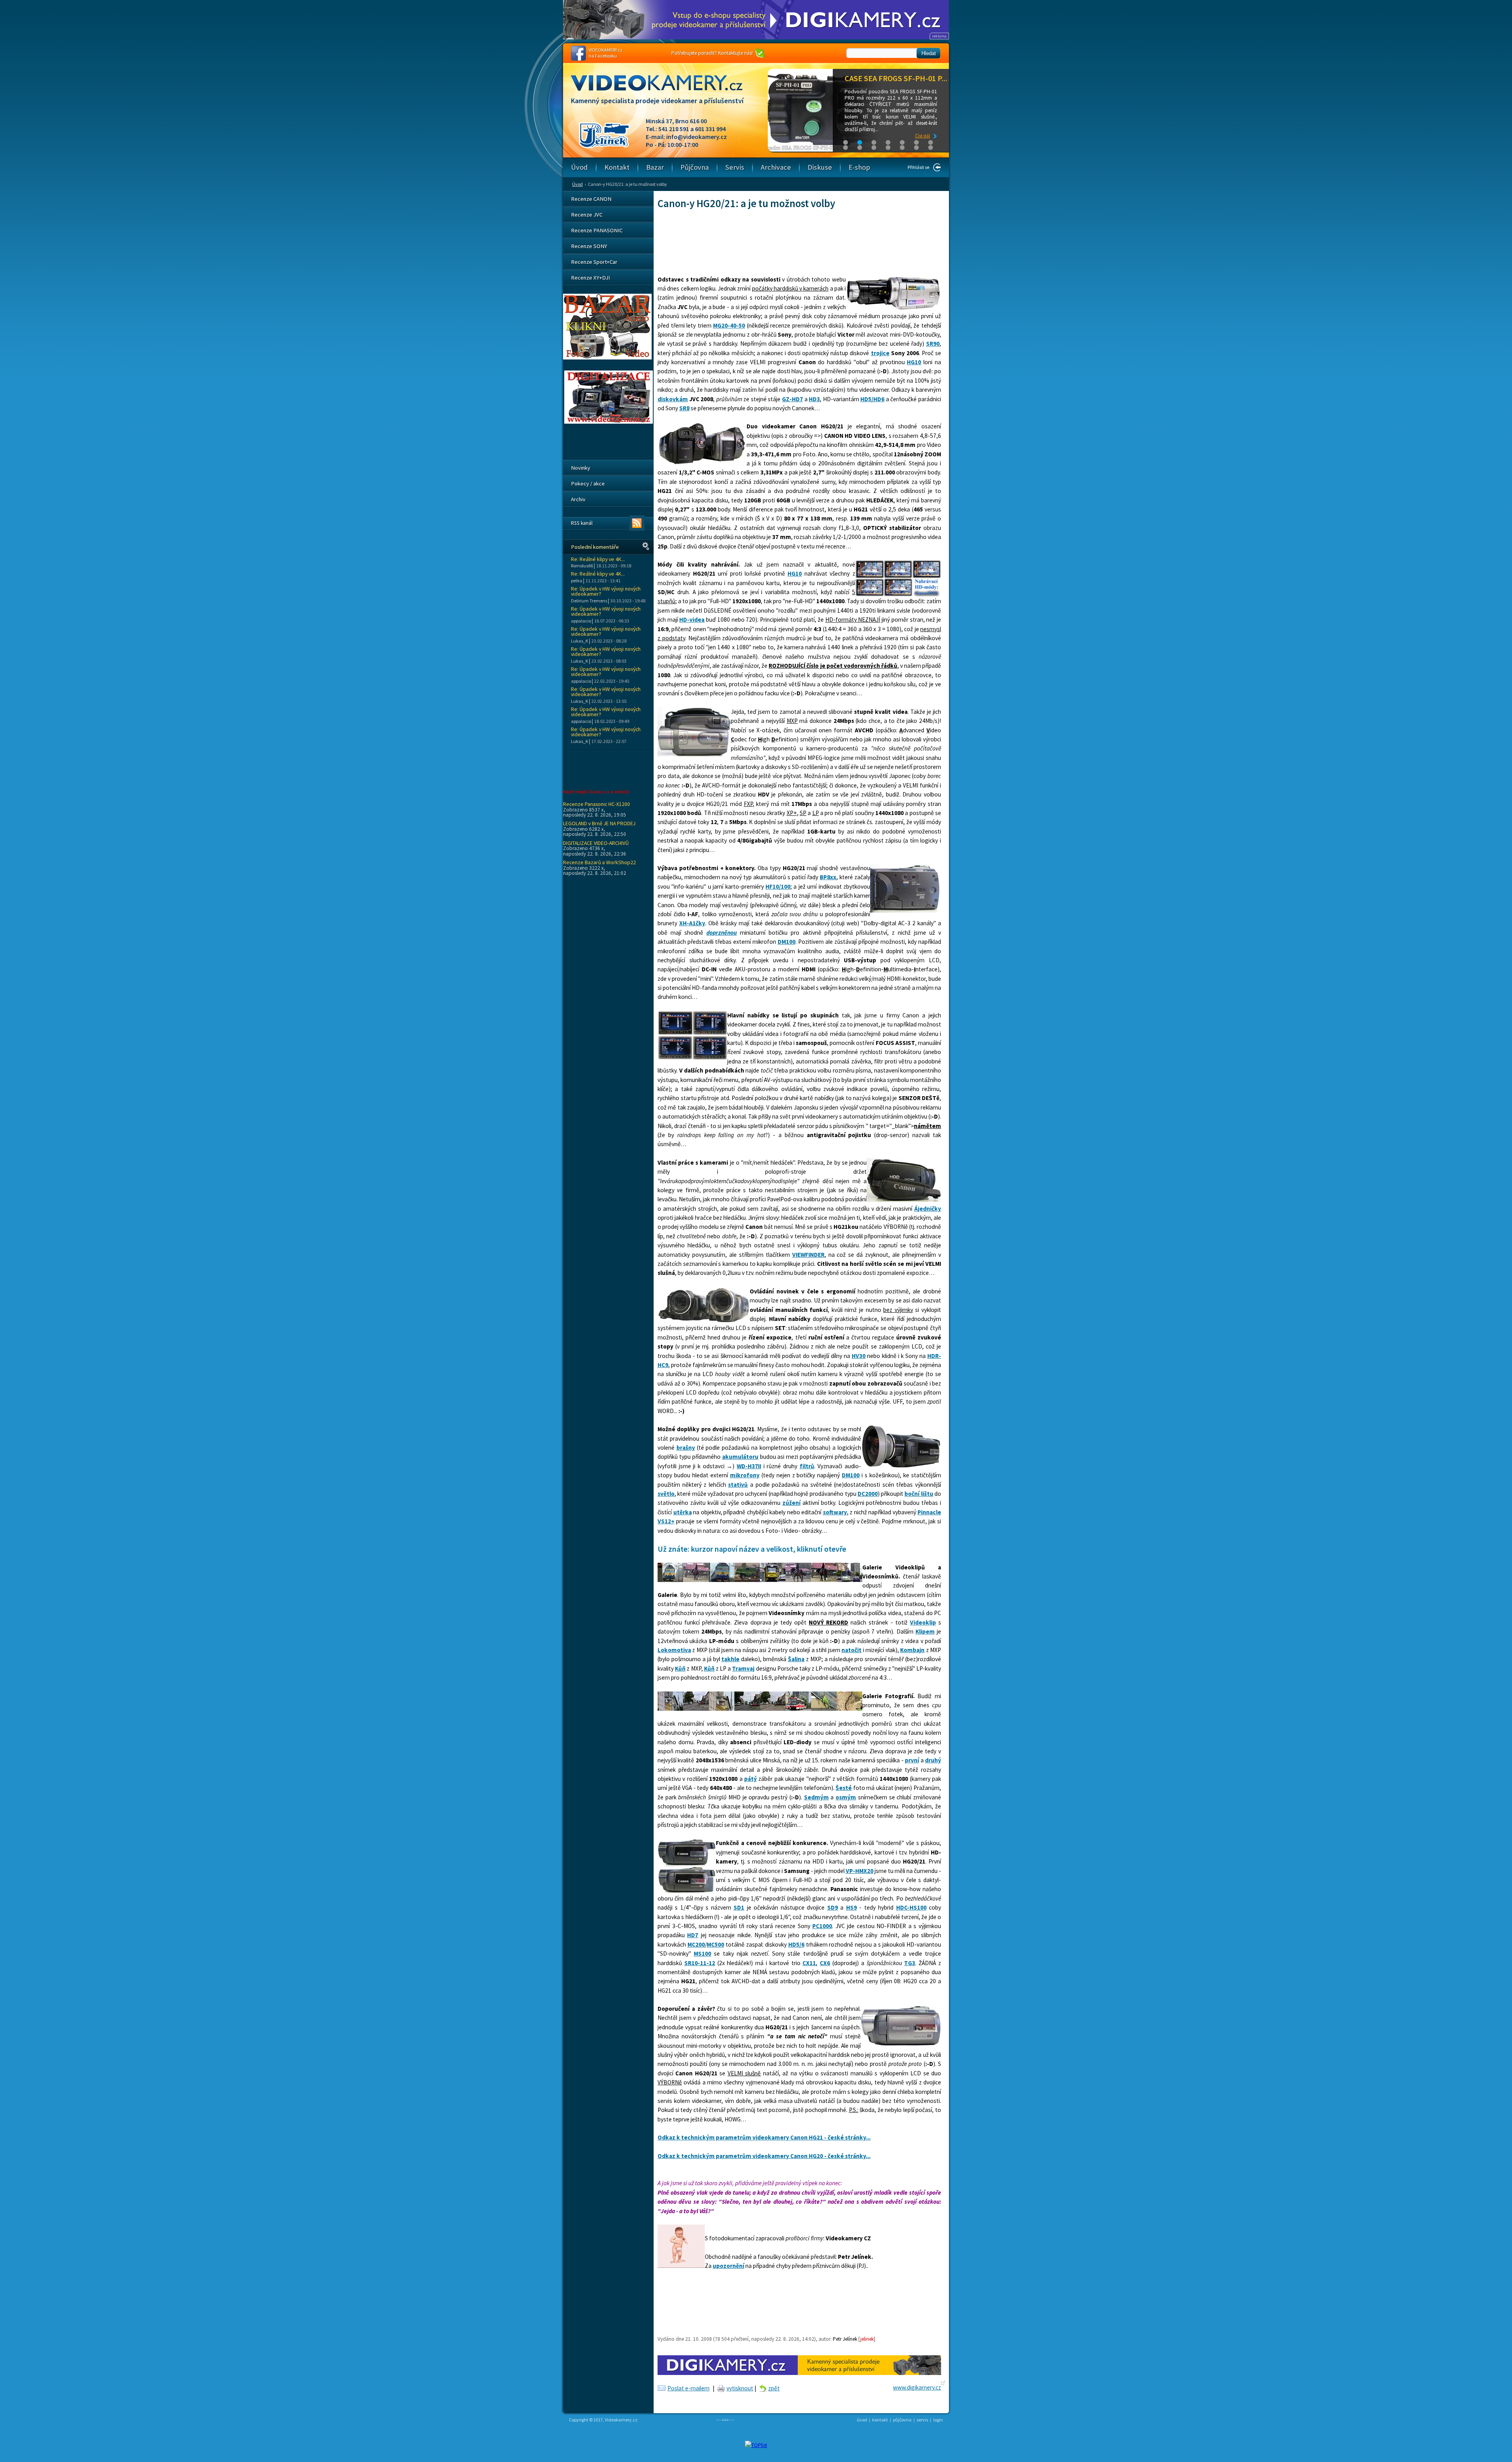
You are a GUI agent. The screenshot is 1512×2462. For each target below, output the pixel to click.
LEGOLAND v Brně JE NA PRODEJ (599, 823)
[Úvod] (663, 90)
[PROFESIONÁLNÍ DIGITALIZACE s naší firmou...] (609, 422)
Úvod (577, 184)
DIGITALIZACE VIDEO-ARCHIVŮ (596, 843)
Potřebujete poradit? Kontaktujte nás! (712, 53)
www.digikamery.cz (917, 2387)
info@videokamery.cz (697, 137)
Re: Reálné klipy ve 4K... (598, 559)
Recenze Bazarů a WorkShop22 (599, 862)
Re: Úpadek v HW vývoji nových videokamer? (606, 592)
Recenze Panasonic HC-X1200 (597, 804)
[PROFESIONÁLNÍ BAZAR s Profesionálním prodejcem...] (607, 358)
